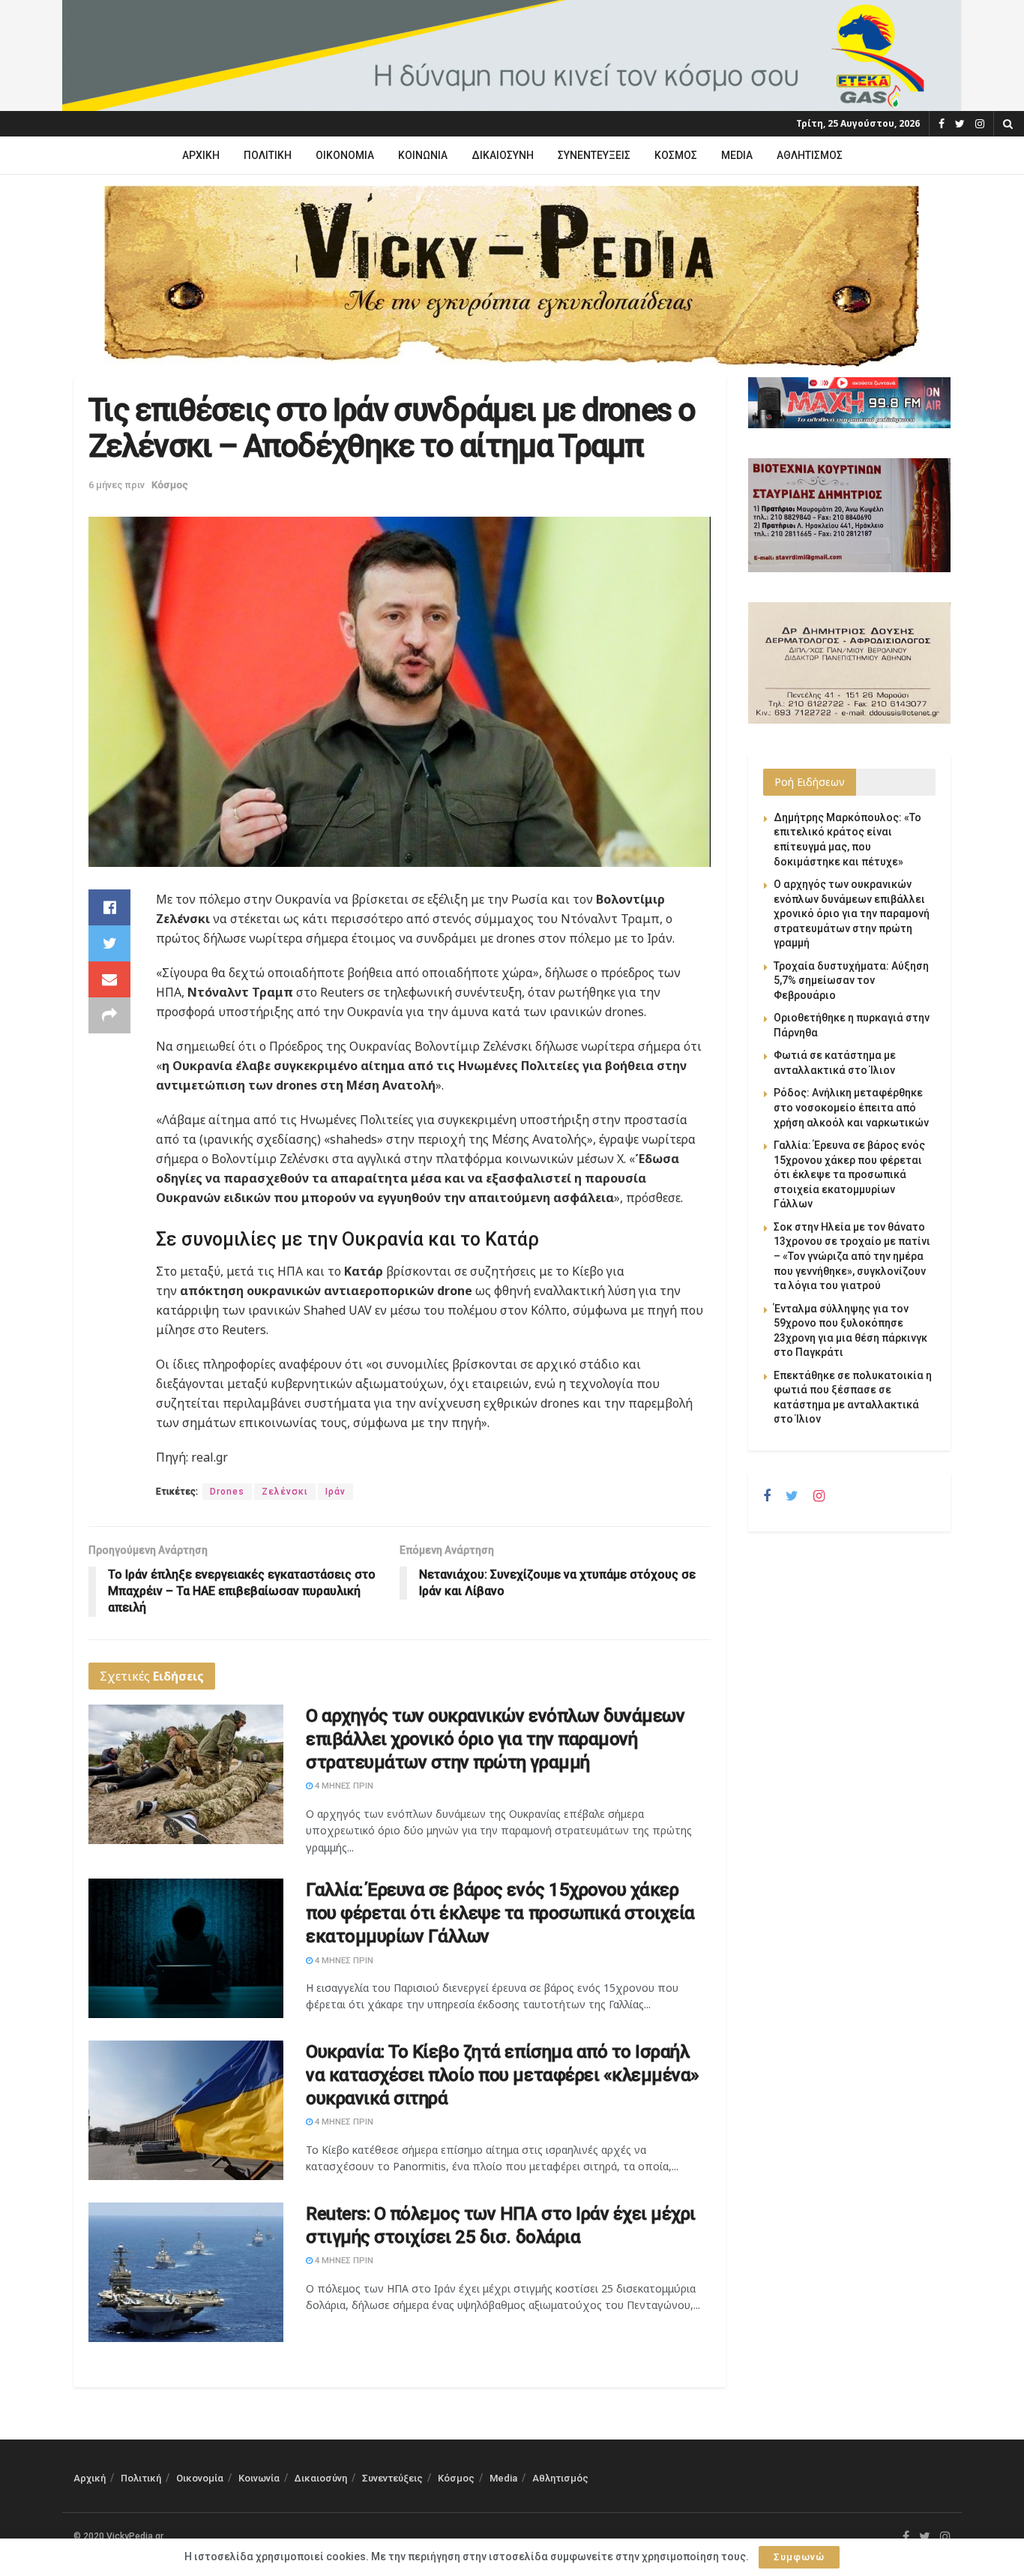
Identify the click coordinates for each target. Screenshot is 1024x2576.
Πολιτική (268, 155)
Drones (227, 1492)
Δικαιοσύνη (503, 155)
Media (737, 155)
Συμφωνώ (799, 2557)
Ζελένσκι (285, 1492)
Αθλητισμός (810, 155)
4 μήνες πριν (343, 1786)
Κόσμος (676, 155)
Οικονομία (345, 155)
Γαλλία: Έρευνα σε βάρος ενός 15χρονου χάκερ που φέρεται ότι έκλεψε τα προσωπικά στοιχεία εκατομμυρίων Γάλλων (500, 1913)
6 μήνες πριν (117, 485)
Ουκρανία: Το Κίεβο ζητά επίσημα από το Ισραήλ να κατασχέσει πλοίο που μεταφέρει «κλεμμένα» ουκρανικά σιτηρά (503, 2075)
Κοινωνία (423, 155)
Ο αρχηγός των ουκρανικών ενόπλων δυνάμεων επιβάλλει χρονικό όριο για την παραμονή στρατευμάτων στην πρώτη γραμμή (495, 1739)
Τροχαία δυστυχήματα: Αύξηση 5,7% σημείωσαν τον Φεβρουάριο (851, 981)
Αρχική (201, 155)
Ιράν (335, 1492)
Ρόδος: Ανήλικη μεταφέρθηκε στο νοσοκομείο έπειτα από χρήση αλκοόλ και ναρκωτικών (851, 1107)
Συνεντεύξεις (594, 155)
